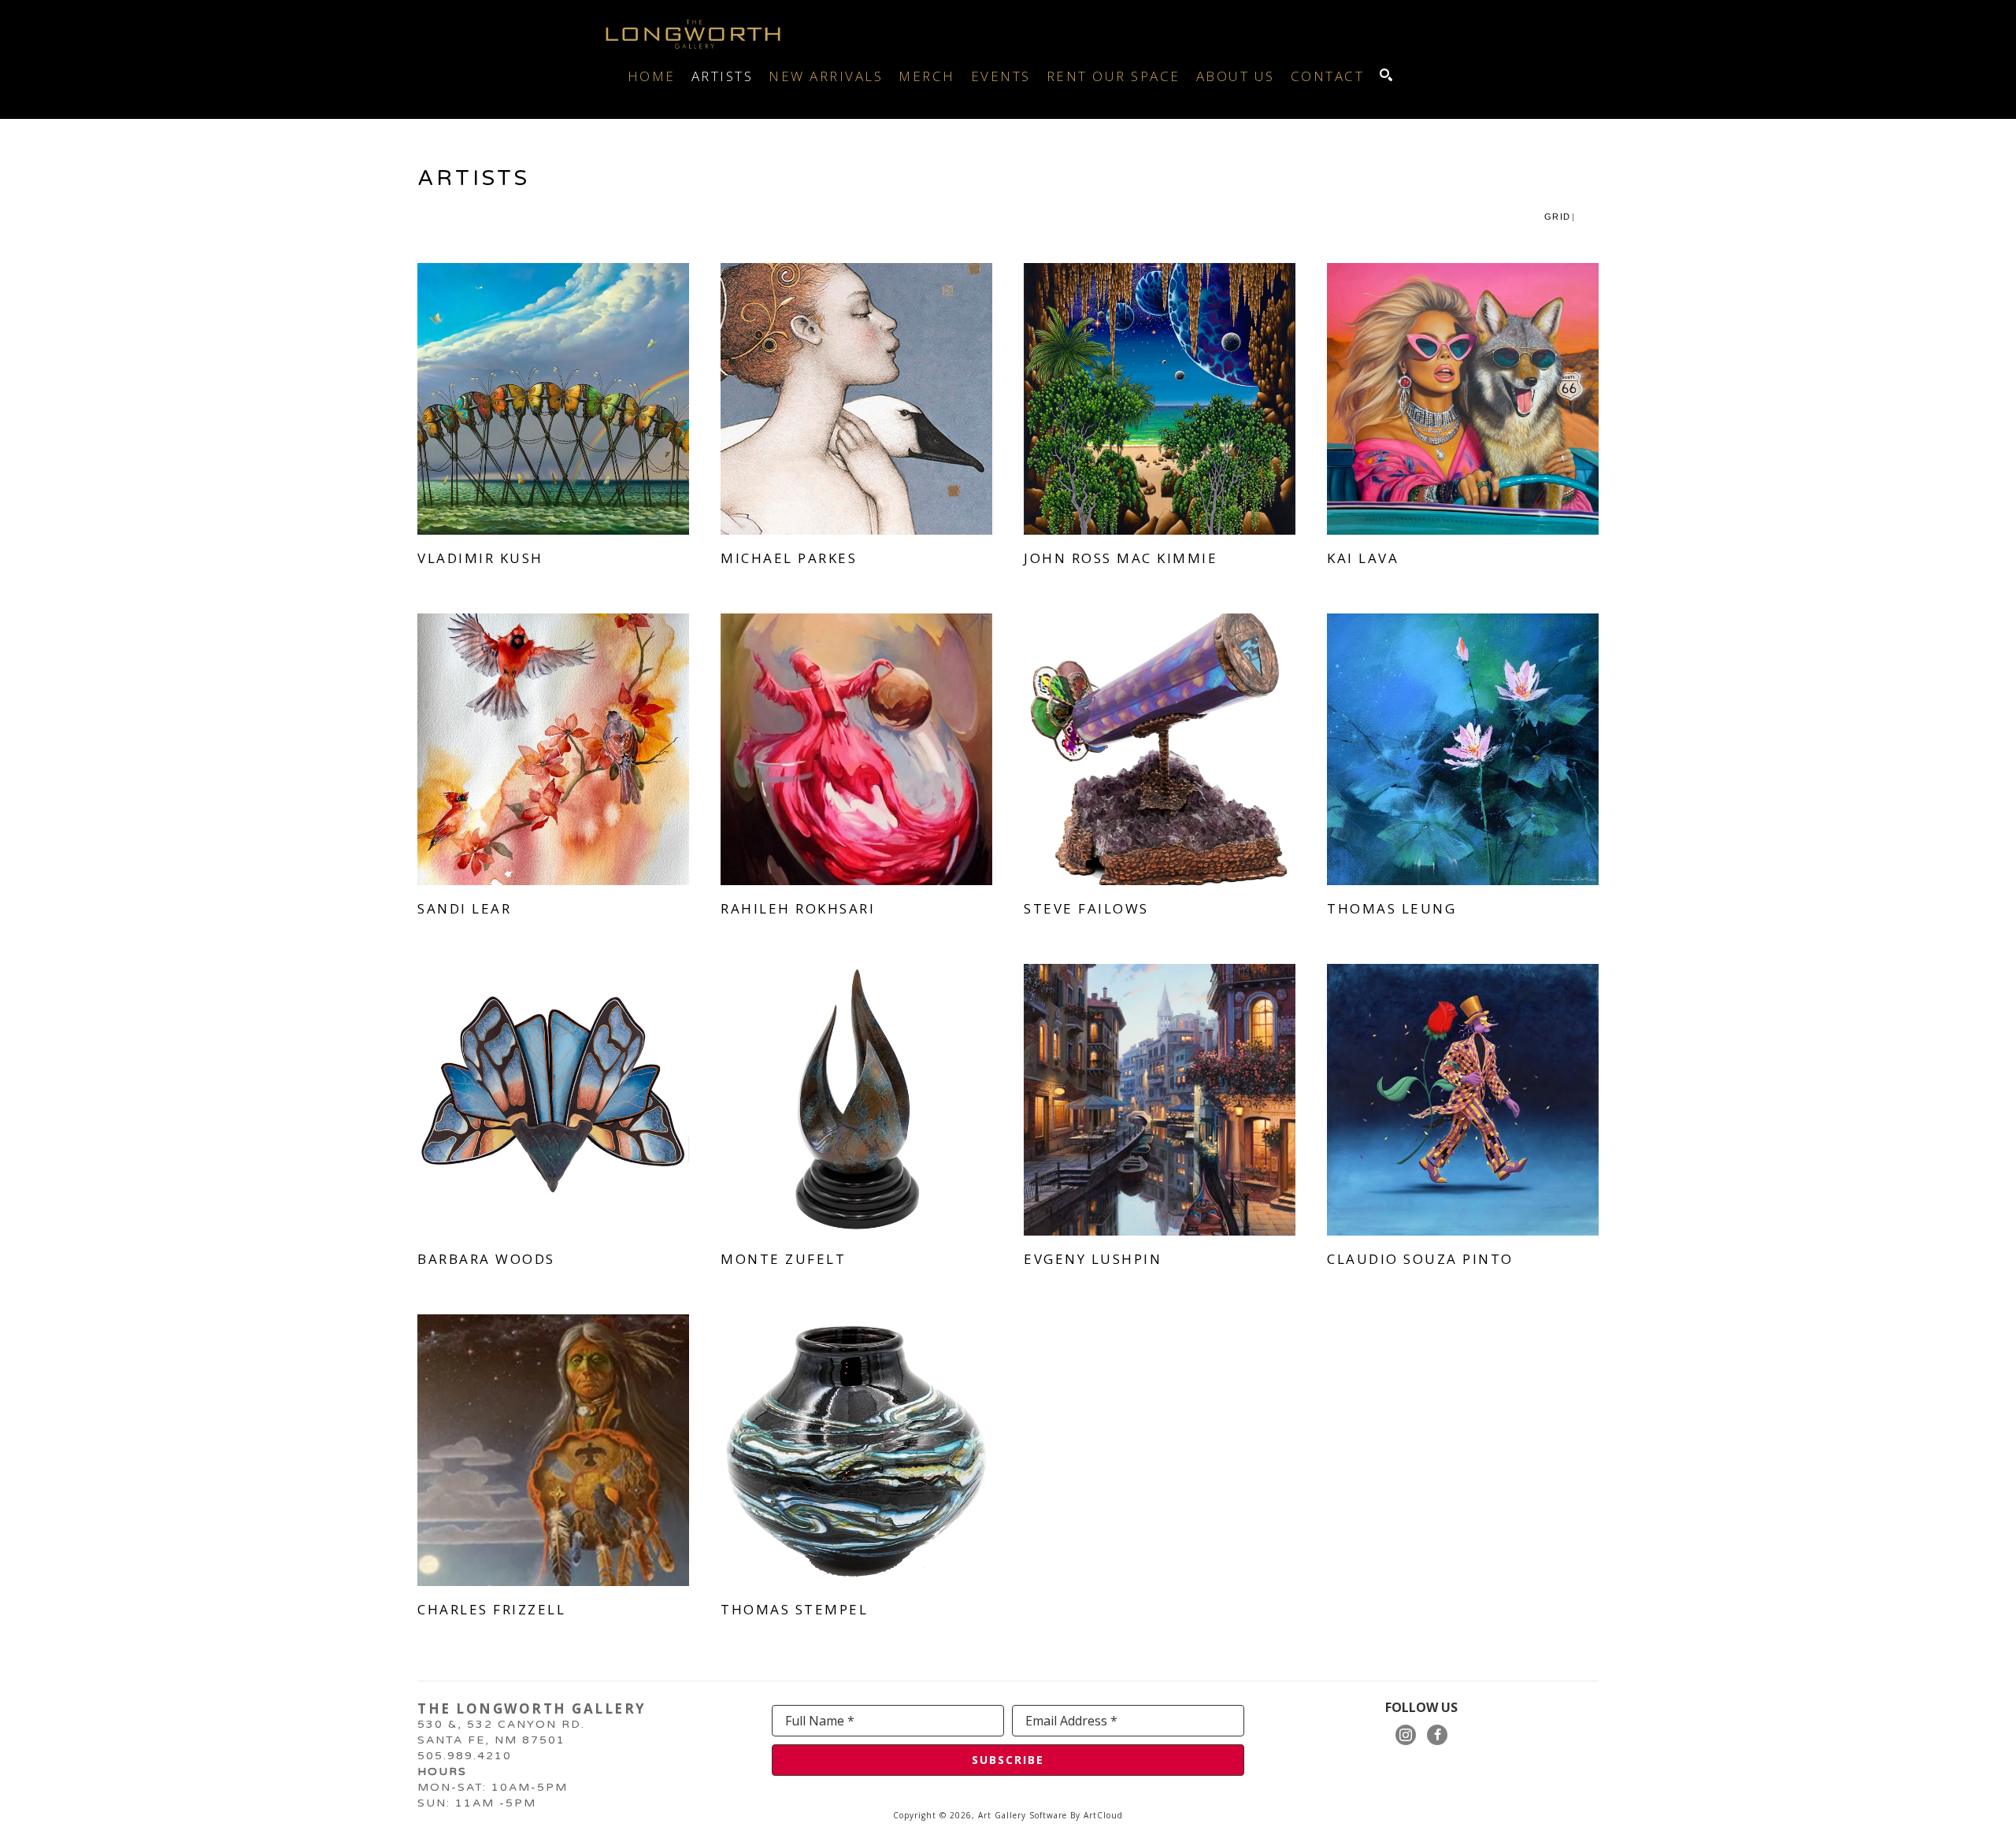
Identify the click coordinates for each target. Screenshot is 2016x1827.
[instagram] (1406, 1735)
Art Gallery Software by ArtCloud (1051, 1815)
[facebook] (1437, 1735)
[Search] (1386, 75)
